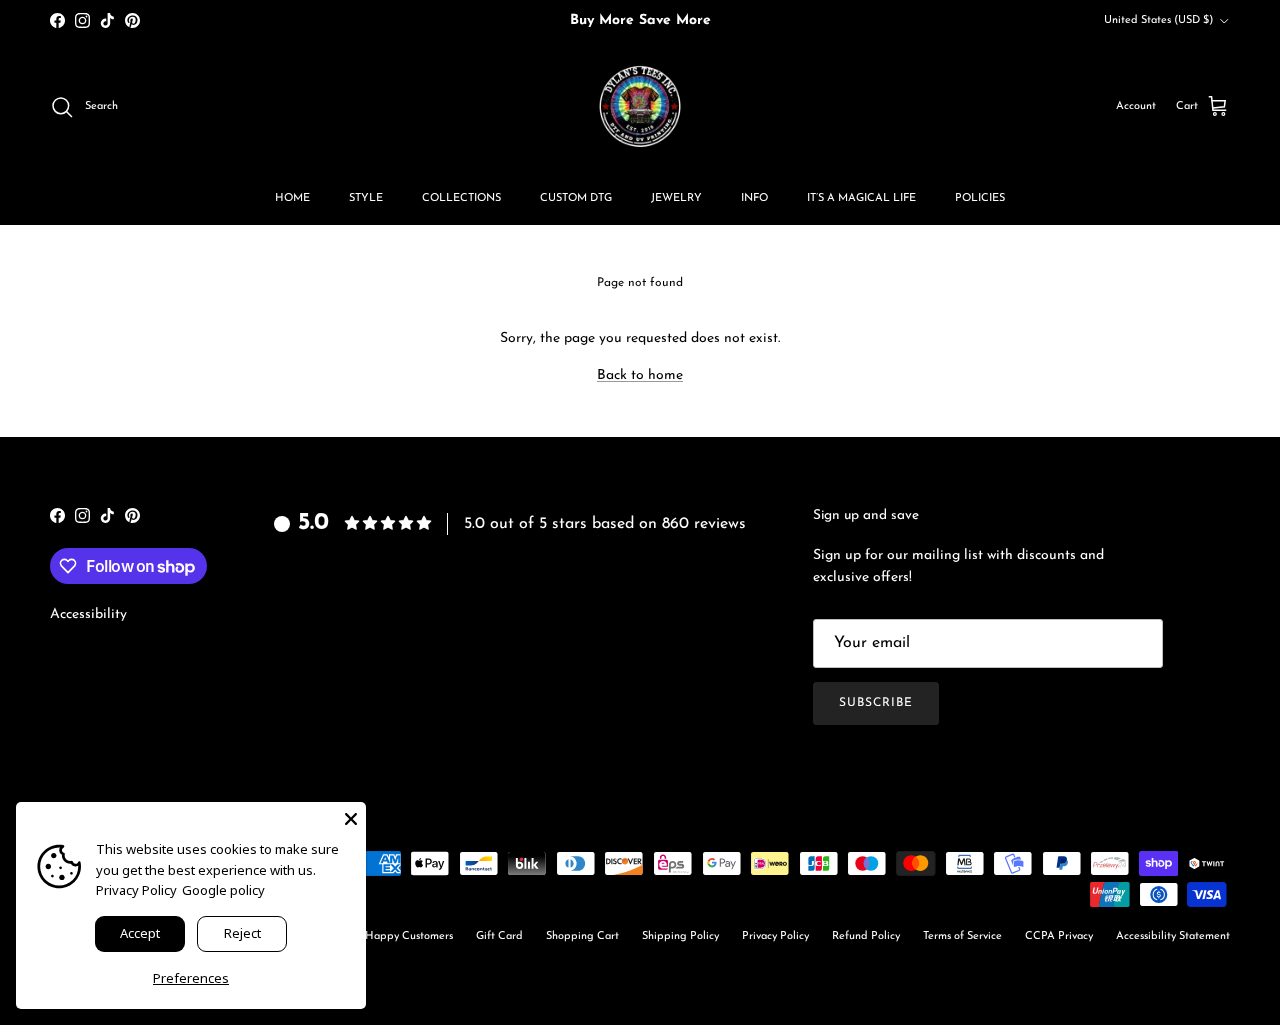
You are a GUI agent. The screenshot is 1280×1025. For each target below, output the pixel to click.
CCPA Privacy (1059, 936)
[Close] (351, 817)
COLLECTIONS (461, 198)
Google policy (223, 890)
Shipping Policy (680, 936)
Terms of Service (962, 936)
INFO (754, 198)
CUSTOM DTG (576, 198)
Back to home (640, 375)
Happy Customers (409, 936)
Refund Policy (866, 936)
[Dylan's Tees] (640, 107)
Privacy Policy (775, 936)
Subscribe (876, 703)
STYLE (366, 198)
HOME (292, 198)
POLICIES (980, 198)
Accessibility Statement (1173, 936)
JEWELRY (676, 198)
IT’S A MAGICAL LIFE (861, 198)
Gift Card (499, 936)
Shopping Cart (582, 936)
